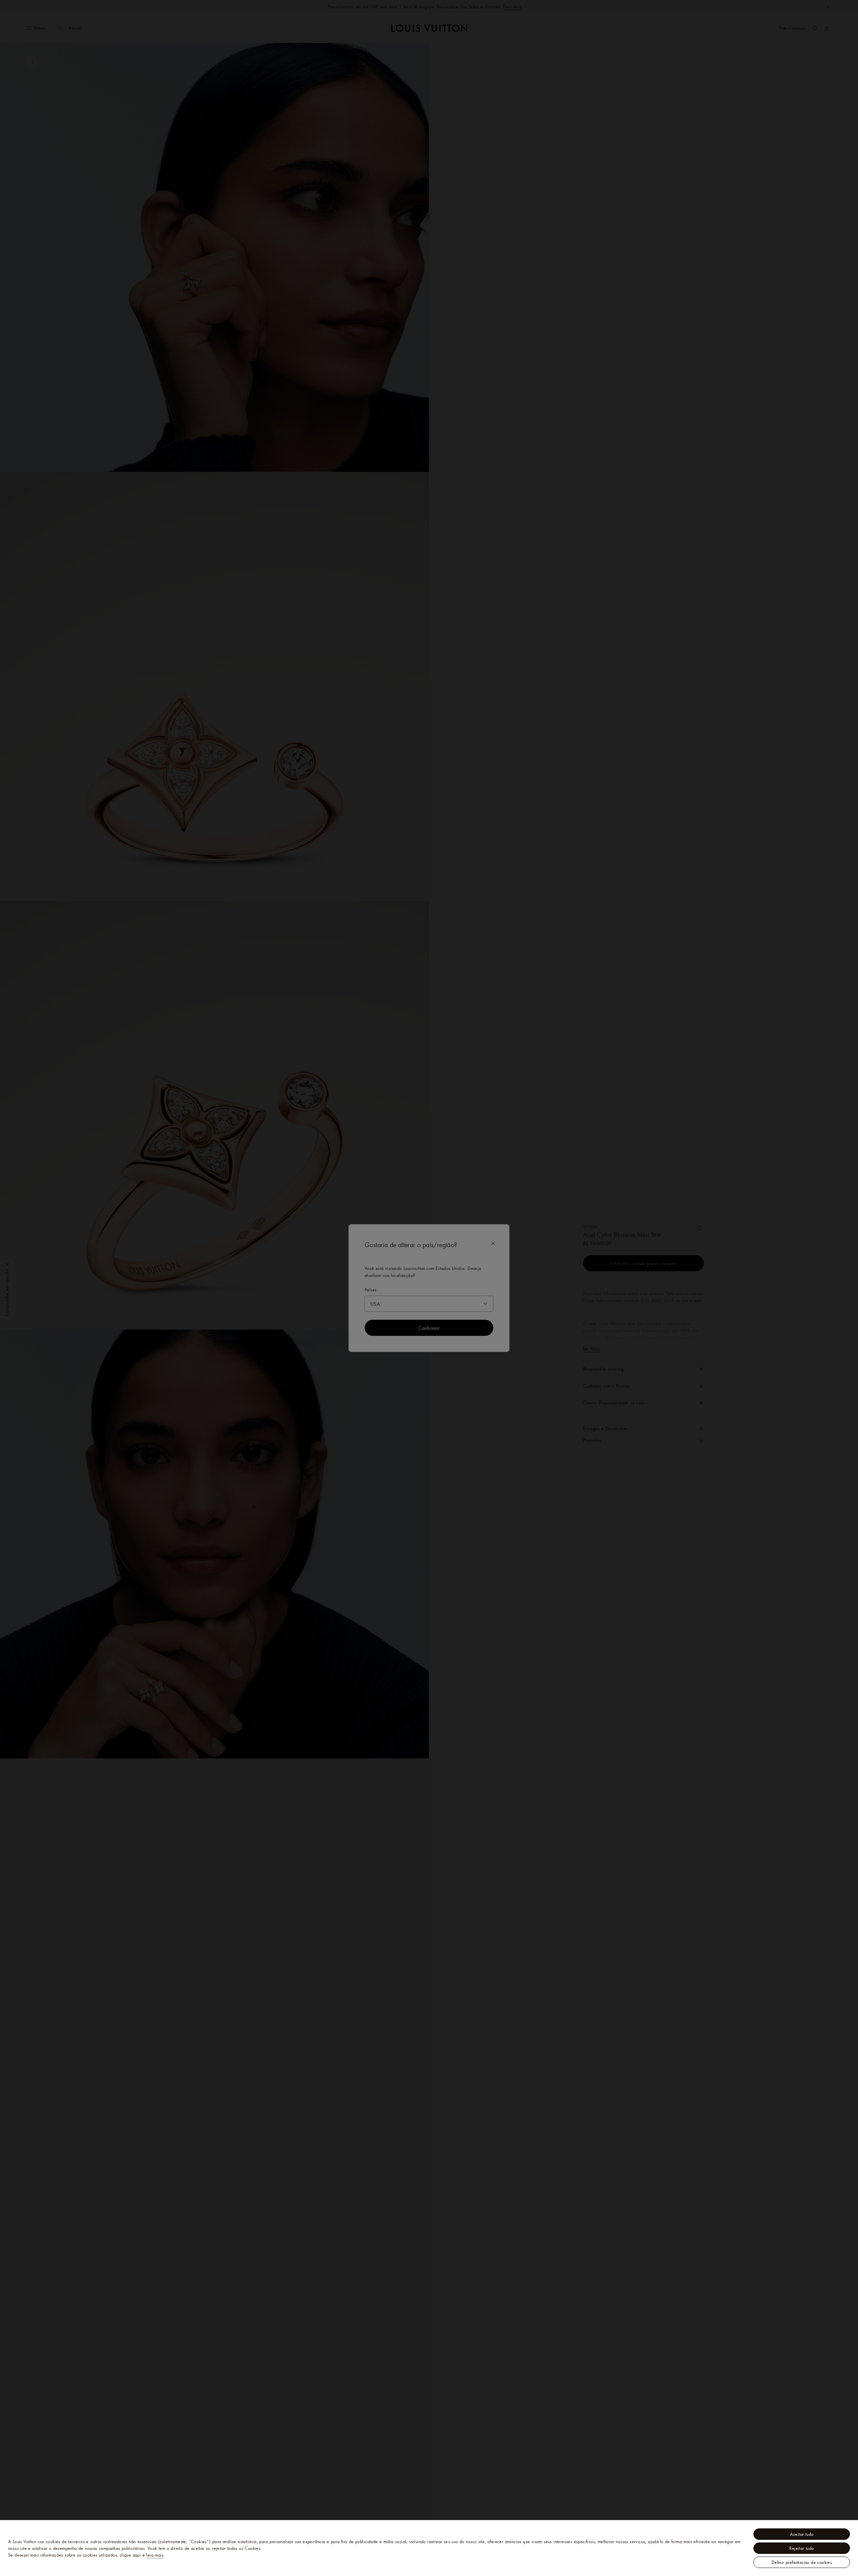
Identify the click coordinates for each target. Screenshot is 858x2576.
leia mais (155, 2555)
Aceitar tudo (802, 2534)
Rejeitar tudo (802, 2548)
